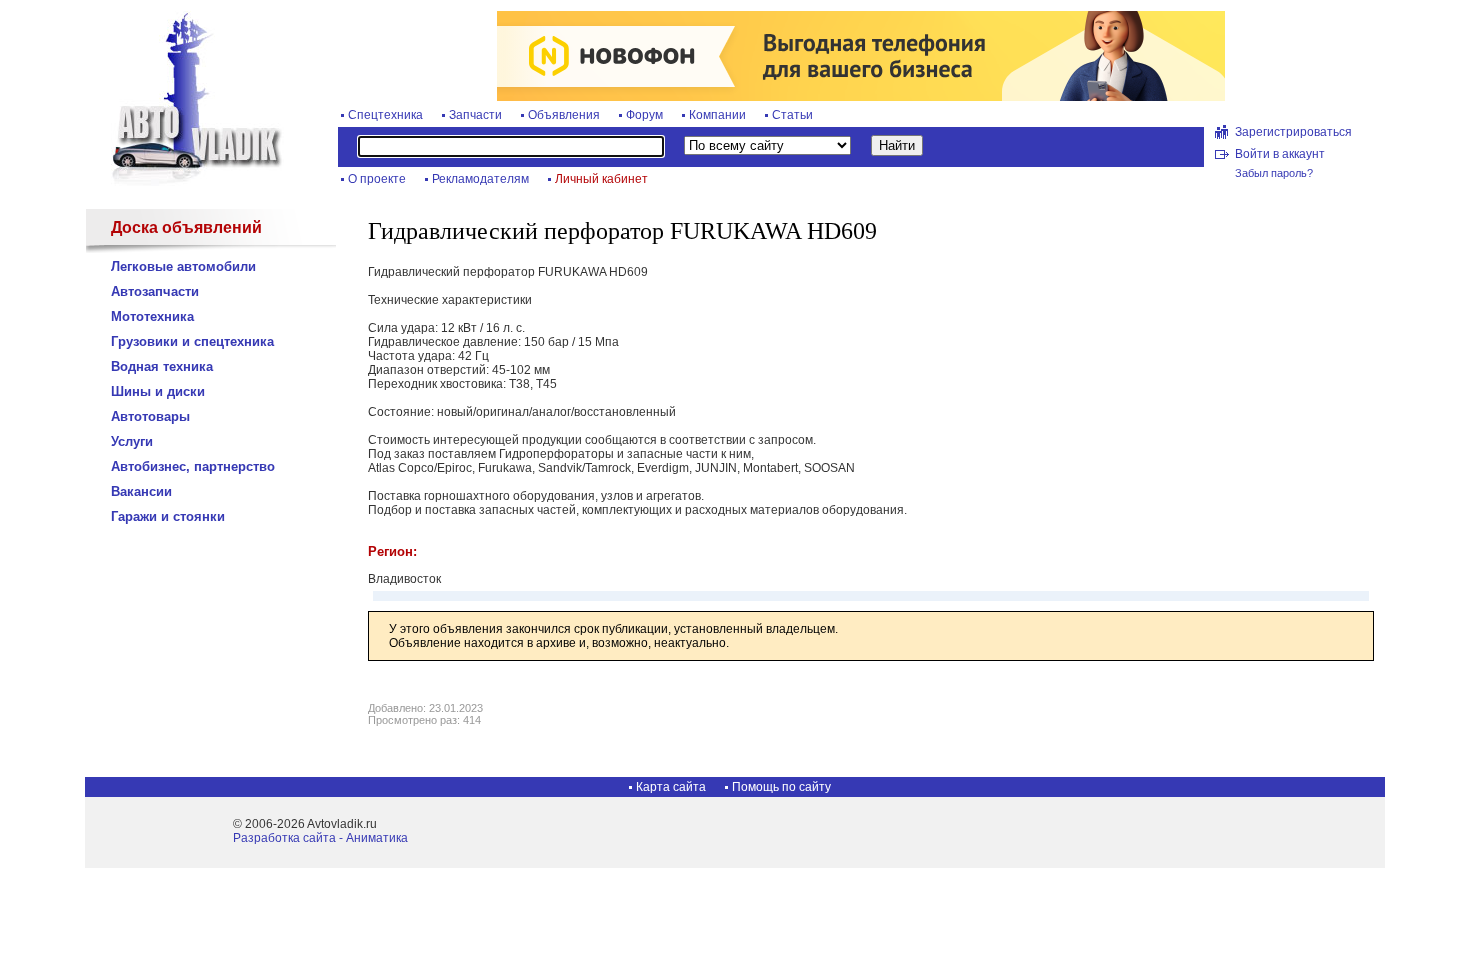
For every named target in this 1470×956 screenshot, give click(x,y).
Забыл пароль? (1274, 173)
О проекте (377, 179)
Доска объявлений (186, 227)
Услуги (132, 441)
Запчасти (475, 115)
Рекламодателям (480, 179)
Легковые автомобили (183, 266)
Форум (644, 115)
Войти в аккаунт (1280, 154)
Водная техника (162, 366)
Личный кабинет (601, 179)
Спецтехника (385, 115)
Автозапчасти (155, 291)
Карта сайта (671, 787)
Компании (717, 115)
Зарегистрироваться (1293, 132)
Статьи (792, 115)
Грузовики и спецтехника (192, 341)
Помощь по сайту (781, 787)
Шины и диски (158, 391)
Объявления (564, 115)
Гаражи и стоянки (168, 516)
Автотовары (150, 416)
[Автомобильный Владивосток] (185, 182)
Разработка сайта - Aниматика (320, 838)
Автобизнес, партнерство (193, 466)
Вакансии (141, 491)
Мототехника (152, 316)
